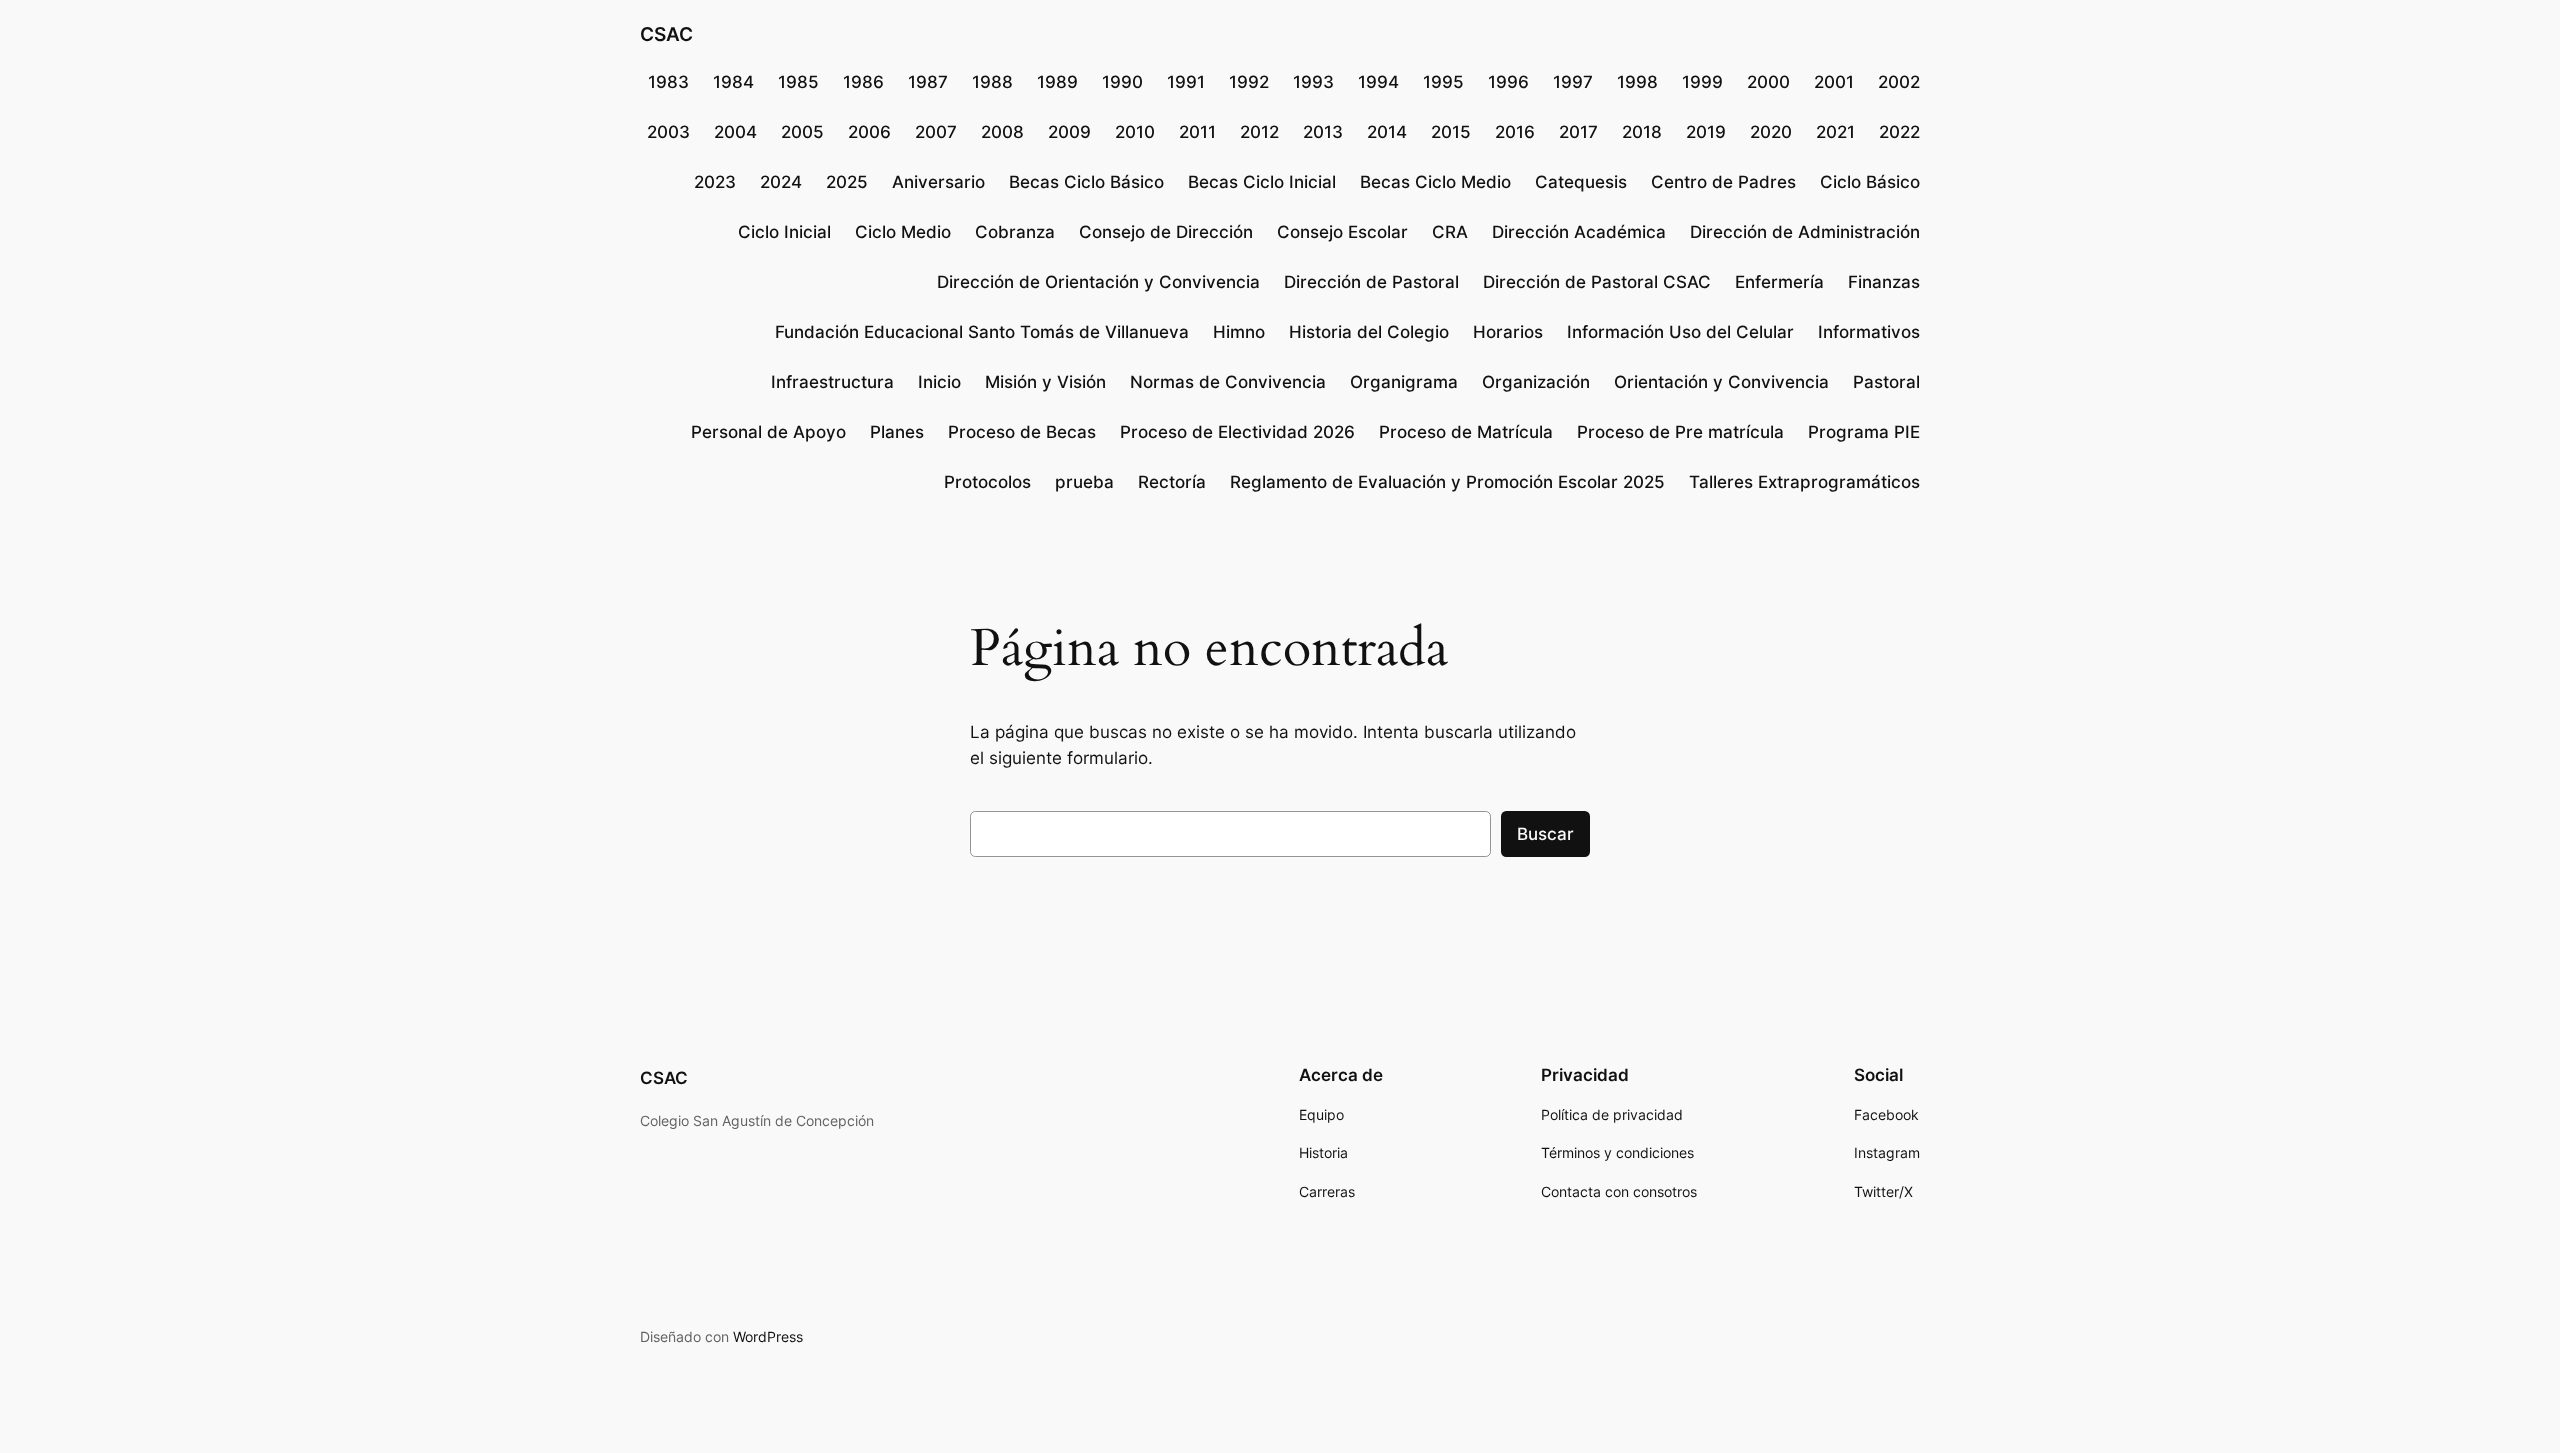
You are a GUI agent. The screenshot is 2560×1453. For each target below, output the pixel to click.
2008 (1002, 132)
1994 (1378, 82)
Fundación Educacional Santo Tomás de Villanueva (982, 332)
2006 (869, 132)
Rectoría (1172, 482)
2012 (1259, 132)
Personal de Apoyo (768, 432)
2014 (1387, 132)
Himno (1239, 332)
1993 (1313, 82)
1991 (1186, 82)
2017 (1578, 132)
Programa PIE (1864, 432)
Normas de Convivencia (1228, 382)
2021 (1835, 132)
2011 (1197, 132)
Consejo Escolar (1342, 232)
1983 (668, 82)
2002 (1899, 82)
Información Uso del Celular (1680, 332)
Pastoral (1886, 382)
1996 (1508, 82)
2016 (1515, 132)
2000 (1768, 82)
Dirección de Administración (1805, 232)
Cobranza (1015, 232)
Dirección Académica (1579, 232)
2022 (1899, 132)
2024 (781, 182)
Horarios (1508, 332)
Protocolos (987, 482)
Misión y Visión (1045, 382)
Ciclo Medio (903, 232)
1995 (1443, 82)
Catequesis (1581, 182)
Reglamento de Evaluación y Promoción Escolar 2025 (1447, 482)
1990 (1122, 82)
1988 (992, 82)
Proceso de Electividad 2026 (1237, 432)
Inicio (939, 382)
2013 (1323, 132)
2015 (1451, 132)
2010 (1135, 132)
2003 (668, 132)
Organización (1536, 382)
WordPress (768, 1336)
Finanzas (1884, 282)
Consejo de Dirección (1166, 232)
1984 (733, 82)
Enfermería (1779, 282)
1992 (1249, 82)
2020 (1771, 132)
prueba (1084, 482)
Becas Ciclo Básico (1086, 182)
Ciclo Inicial (784, 232)
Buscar (1545, 834)
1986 (863, 82)
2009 (1069, 132)
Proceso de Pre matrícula (1680, 432)
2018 (1642, 132)
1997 (1573, 82)
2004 (735, 132)
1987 (928, 82)
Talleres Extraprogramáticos (1804, 482)
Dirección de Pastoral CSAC (1597, 282)
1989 (1057, 82)
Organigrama (1404, 382)
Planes (897, 432)
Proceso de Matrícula (1466, 432)
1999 (1702, 82)
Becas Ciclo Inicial (1262, 182)
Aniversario (938, 182)
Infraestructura (832, 382)
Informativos (1869, 332)
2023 (715, 182)
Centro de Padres (1723, 182)
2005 (802, 132)
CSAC (666, 34)
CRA (1450, 232)
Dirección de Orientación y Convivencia (1098, 282)
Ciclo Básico (1870, 182)
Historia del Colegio (1369, 332)
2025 (847, 182)
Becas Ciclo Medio (1435, 182)
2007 (936, 132)
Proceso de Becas (1022, 432)
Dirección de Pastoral (1371, 282)
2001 (1834, 82)
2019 (1706, 132)
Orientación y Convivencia (1721, 382)
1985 (798, 82)
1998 (1637, 82)
